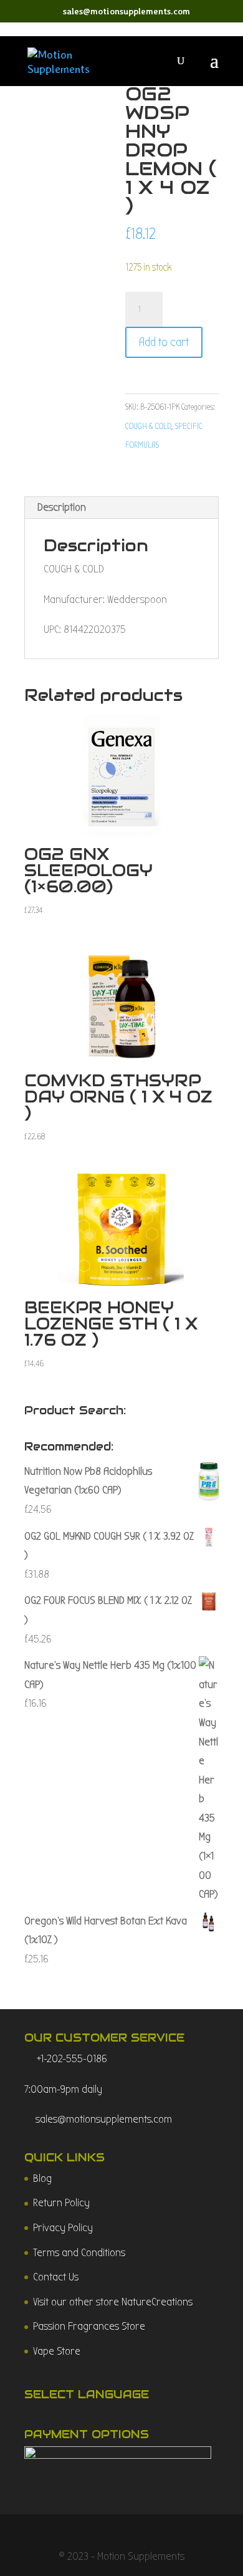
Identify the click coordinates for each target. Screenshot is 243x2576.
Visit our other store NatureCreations (113, 2302)
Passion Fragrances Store (89, 2326)
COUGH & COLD (148, 426)
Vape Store (57, 2351)
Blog (42, 2178)
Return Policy (61, 2203)
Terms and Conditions (79, 2253)
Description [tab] (62, 507)
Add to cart (164, 342)
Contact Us (56, 2277)
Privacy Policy (63, 2228)
